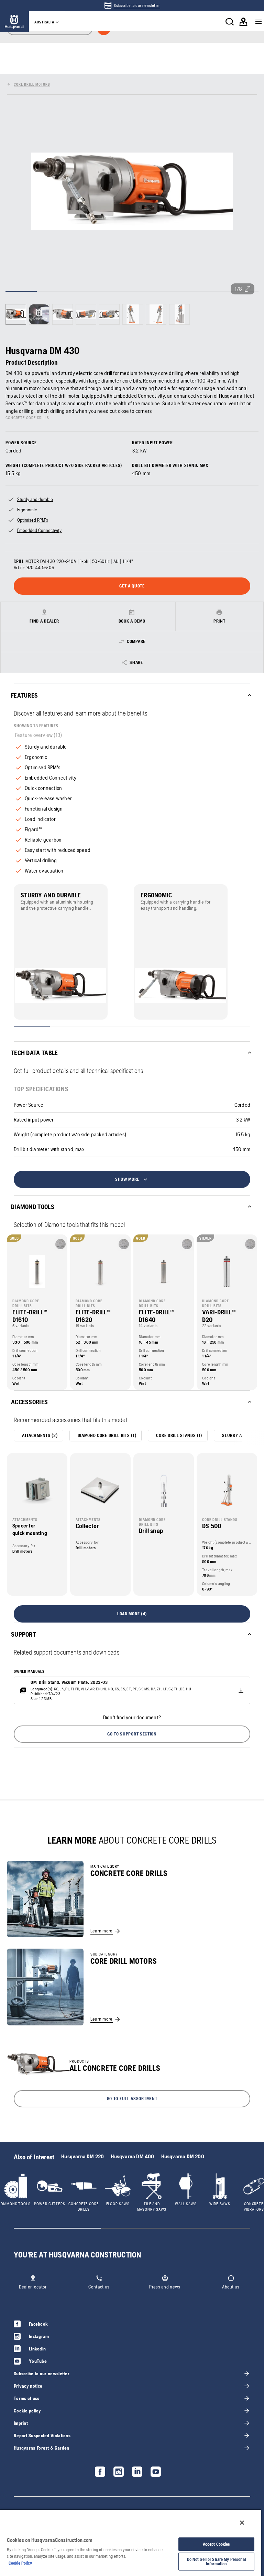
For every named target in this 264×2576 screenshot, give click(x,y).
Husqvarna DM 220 (82, 2156)
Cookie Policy (20, 2563)
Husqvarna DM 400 (132, 2156)
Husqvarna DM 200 (183, 2156)
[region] (131, 2543)
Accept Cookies (217, 2544)
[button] (132, 1734)
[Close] (242, 2523)
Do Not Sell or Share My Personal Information (217, 2562)
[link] (132, 6)
